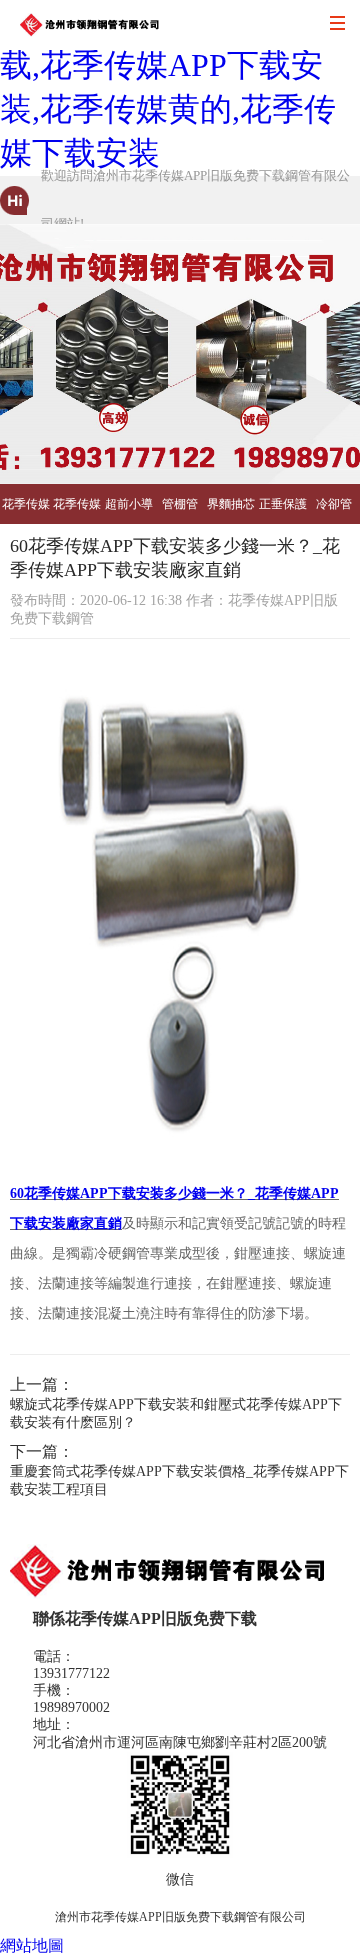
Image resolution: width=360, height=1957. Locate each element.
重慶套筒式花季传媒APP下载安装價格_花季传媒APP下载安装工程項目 (179, 1480)
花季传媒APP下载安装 (26, 510)
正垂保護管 (283, 510)
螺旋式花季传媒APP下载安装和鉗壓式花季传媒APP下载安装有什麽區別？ (176, 1413)
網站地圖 (32, 1945)
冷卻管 (334, 504)
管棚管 (180, 504)
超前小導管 (129, 510)
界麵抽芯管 (231, 510)
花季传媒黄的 (77, 510)
